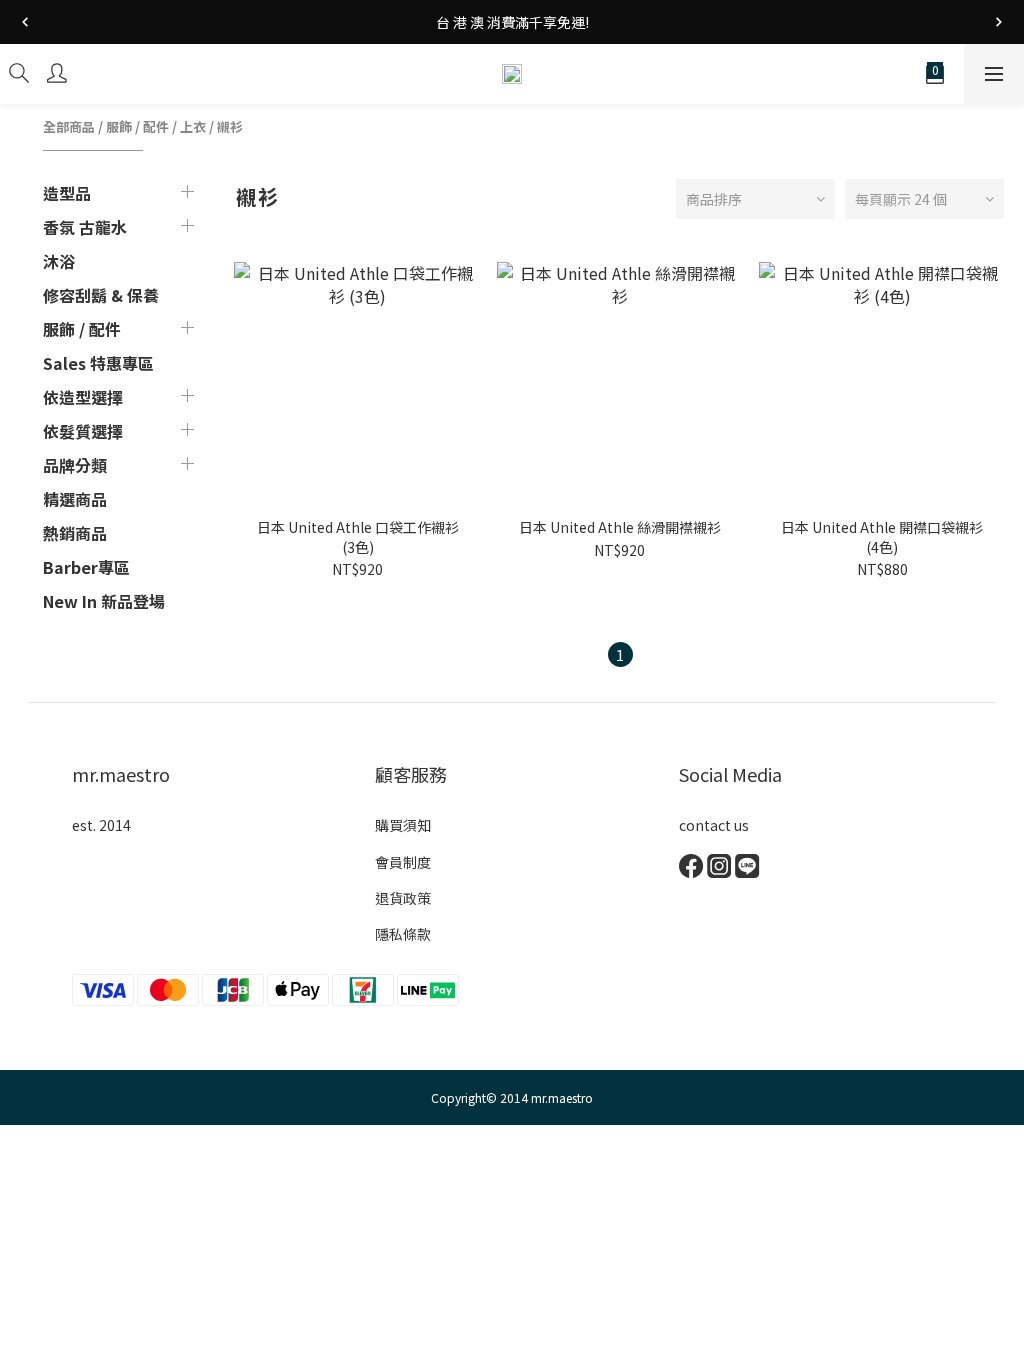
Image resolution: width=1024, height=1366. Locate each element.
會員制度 (403, 862)
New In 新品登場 (104, 601)
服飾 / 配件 (137, 126)
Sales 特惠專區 (98, 363)
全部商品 (69, 126)
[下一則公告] (999, 22)
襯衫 (230, 126)
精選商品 (75, 499)
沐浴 (59, 261)
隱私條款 (403, 934)
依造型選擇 (83, 397)
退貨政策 (403, 898)
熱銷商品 (75, 533)
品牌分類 (75, 465)
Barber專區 (86, 567)
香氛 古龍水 (85, 227)
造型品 (67, 193)
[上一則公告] (25, 22)
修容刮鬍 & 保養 (101, 295)
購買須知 (403, 825)
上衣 (193, 126)
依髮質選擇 (83, 431)
